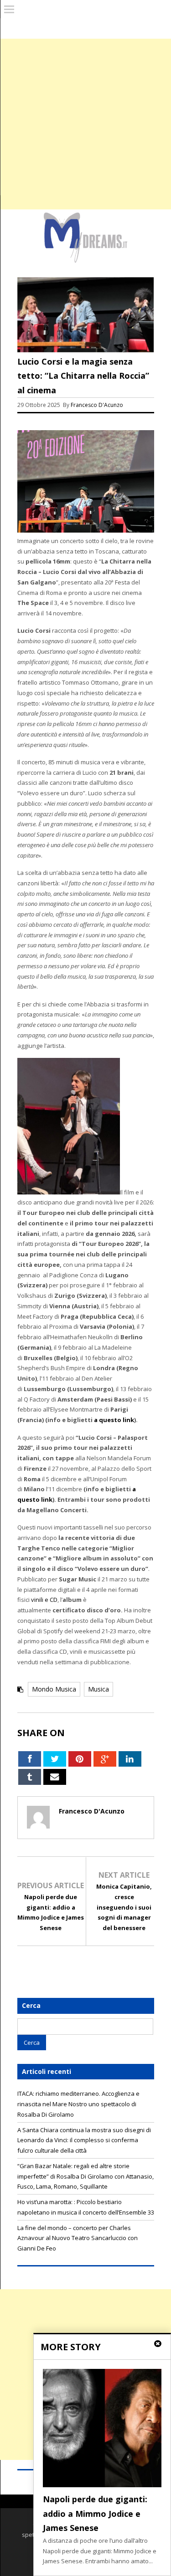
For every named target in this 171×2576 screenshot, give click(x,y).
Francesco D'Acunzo (97, 405)
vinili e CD (44, 1600)
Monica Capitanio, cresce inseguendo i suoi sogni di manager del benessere (124, 1907)
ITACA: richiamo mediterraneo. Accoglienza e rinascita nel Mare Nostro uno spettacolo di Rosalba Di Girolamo (78, 2104)
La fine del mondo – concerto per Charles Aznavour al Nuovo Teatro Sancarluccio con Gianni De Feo (78, 2238)
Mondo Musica (54, 1689)
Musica (98, 1689)
